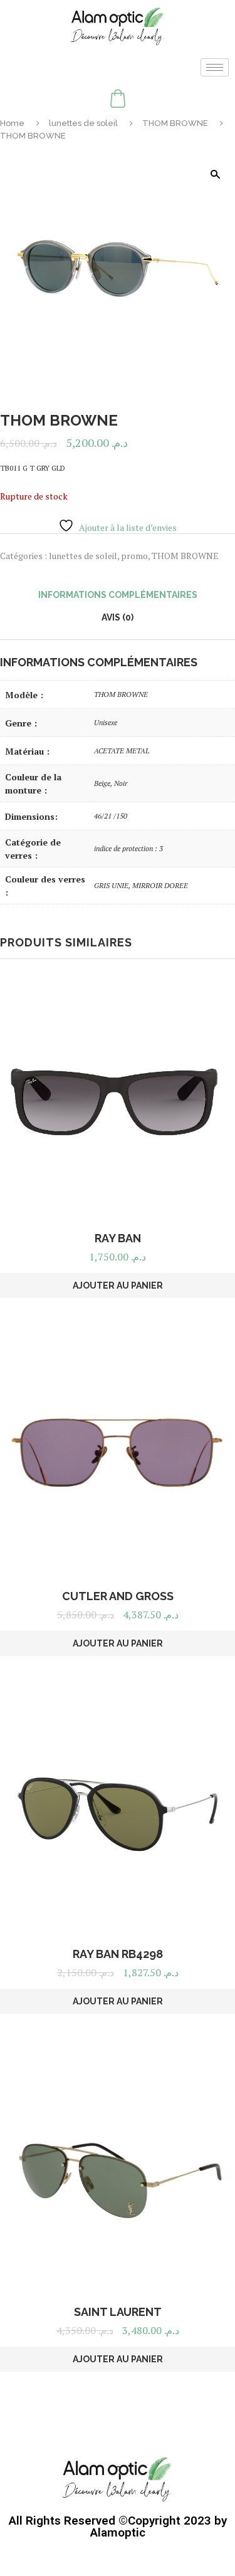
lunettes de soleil (83, 123)
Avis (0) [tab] (118, 617)
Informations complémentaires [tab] (118, 595)
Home (12, 123)
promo (134, 556)
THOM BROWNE (175, 123)
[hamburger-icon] (215, 67)
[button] (215, 174)
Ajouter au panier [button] (118, 1285)
